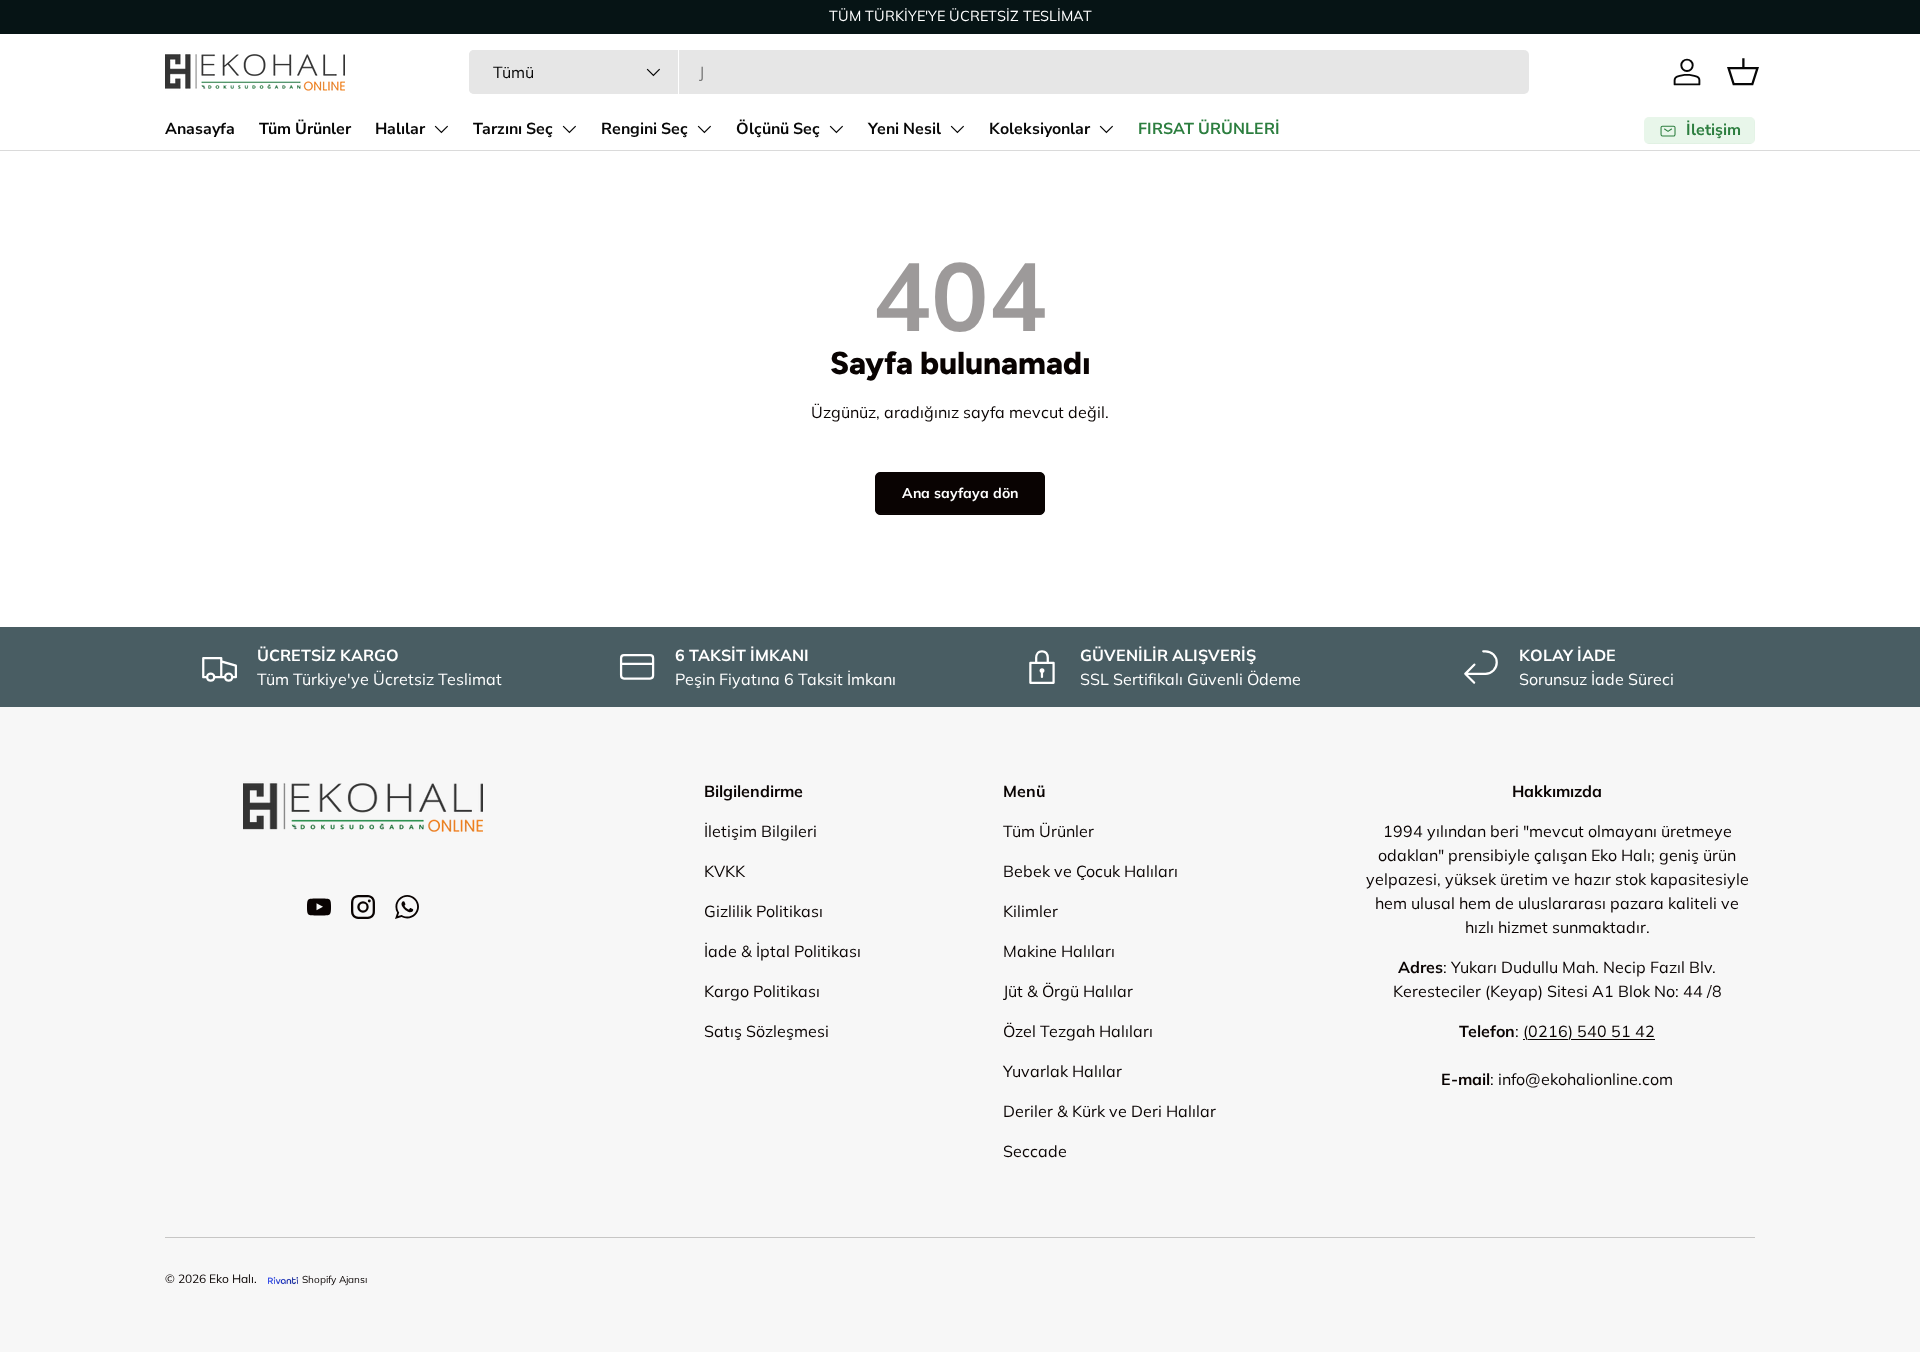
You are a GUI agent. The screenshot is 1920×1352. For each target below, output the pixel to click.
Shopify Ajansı (334, 1279)
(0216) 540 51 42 (1589, 1031)
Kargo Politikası (762, 991)
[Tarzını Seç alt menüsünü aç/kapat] (569, 129)
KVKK (724, 871)
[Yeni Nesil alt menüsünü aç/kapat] (957, 129)
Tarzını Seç (513, 129)
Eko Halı (231, 1278)
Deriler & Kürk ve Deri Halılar (1109, 1111)
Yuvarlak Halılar (1062, 1071)
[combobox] (999, 72)
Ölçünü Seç (778, 129)
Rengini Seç (644, 129)
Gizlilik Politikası (763, 911)
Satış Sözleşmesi (766, 1031)
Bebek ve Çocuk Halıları (1090, 871)
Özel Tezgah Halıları (1078, 1031)
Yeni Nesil (904, 129)
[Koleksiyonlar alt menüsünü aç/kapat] (1106, 129)
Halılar (400, 129)
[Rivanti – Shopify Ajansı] (283, 1279)
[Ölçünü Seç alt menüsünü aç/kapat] (836, 129)
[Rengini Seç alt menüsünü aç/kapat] (704, 129)
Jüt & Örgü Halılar (1068, 991)
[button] (1743, 72)
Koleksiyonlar (1039, 129)
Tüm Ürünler (305, 129)
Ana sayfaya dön (960, 493)
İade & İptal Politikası (782, 951)
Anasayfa (200, 129)
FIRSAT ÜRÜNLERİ (1209, 129)
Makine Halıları (1059, 951)
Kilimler (1030, 911)
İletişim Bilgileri (760, 831)
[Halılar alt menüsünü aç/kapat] (441, 129)
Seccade (1035, 1151)
